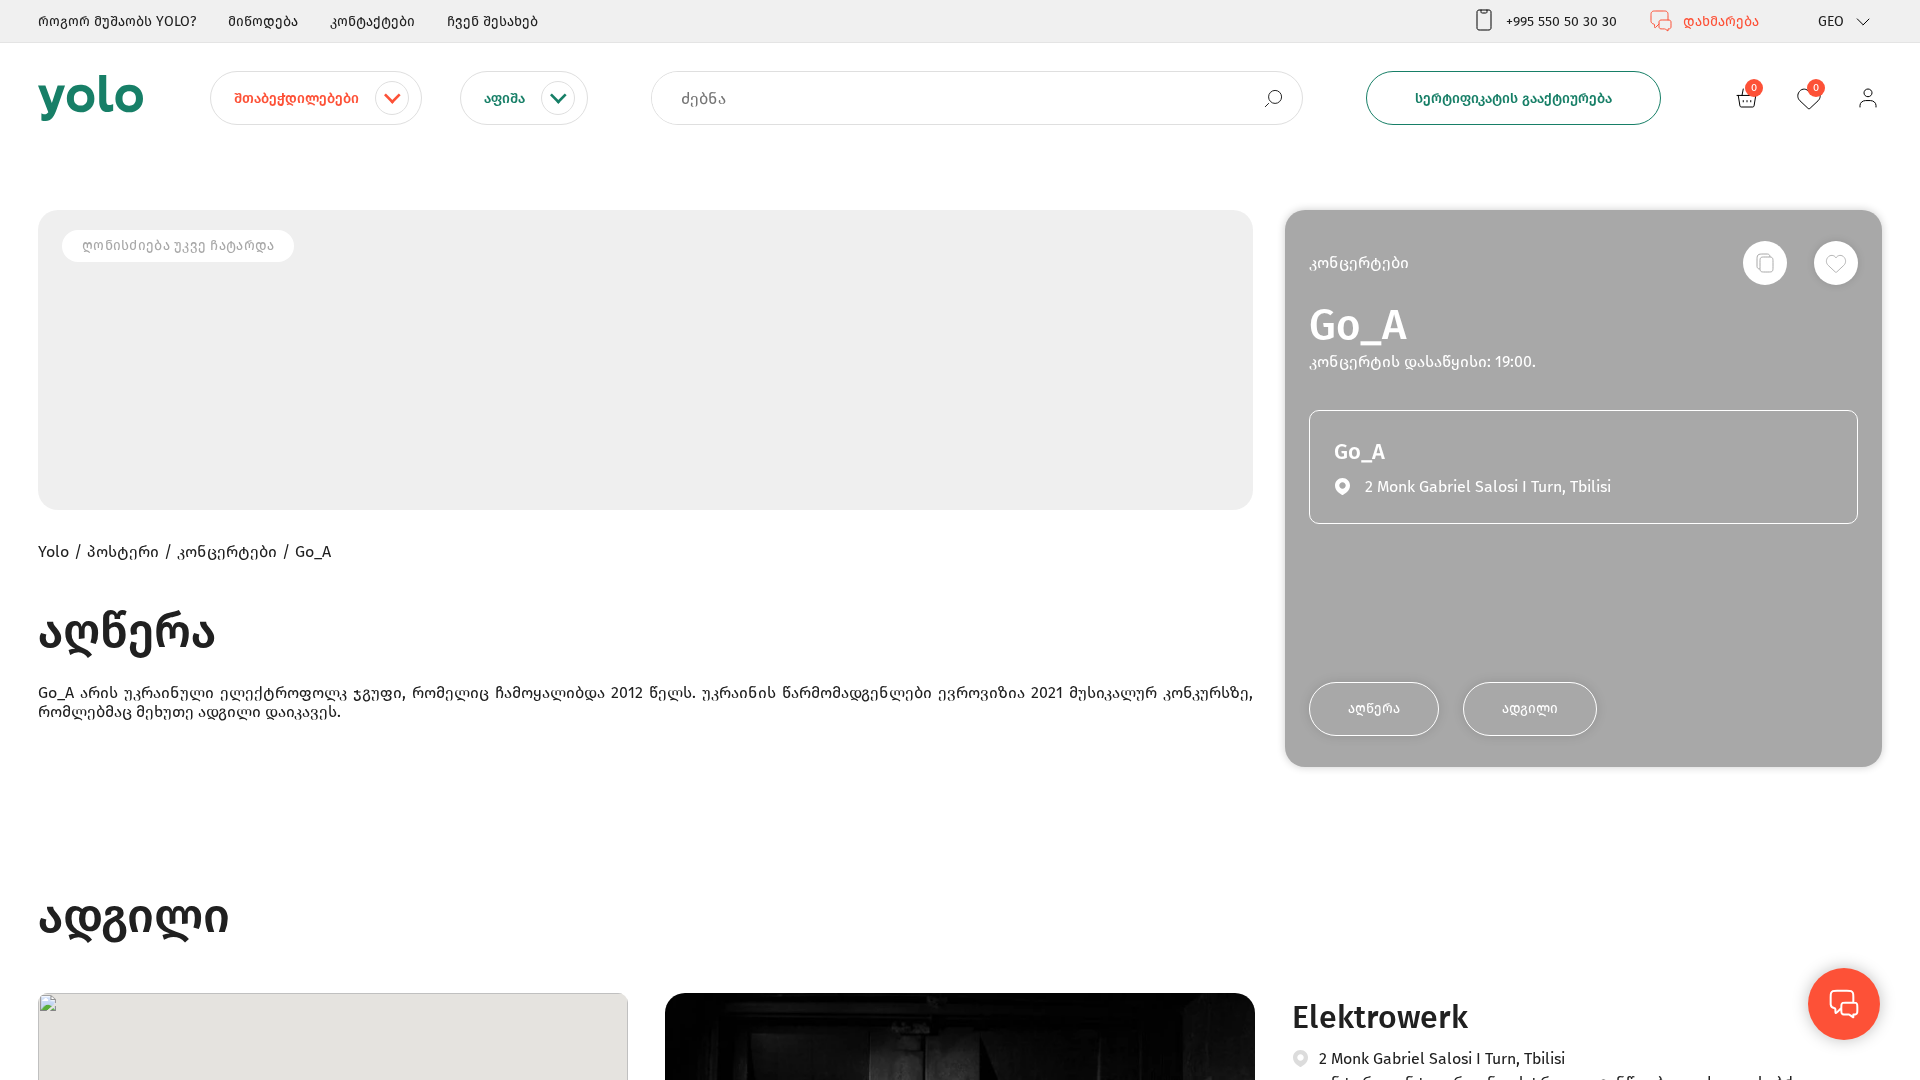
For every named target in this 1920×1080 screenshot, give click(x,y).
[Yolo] (90, 98)
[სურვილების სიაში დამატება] (1836, 263)
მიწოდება (263, 21)
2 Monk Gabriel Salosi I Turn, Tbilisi (1442, 1058)
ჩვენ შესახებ (492, 21)
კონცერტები (1359, 262)
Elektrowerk (1380, 1017)
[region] (960, 540)
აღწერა (1374, 708)
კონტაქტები (372, 21)
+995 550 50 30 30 (1561, 21)
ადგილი (1530, 708)
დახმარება (1721, 21)
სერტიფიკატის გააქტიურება (1513, 98)
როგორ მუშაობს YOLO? (117, 21)
